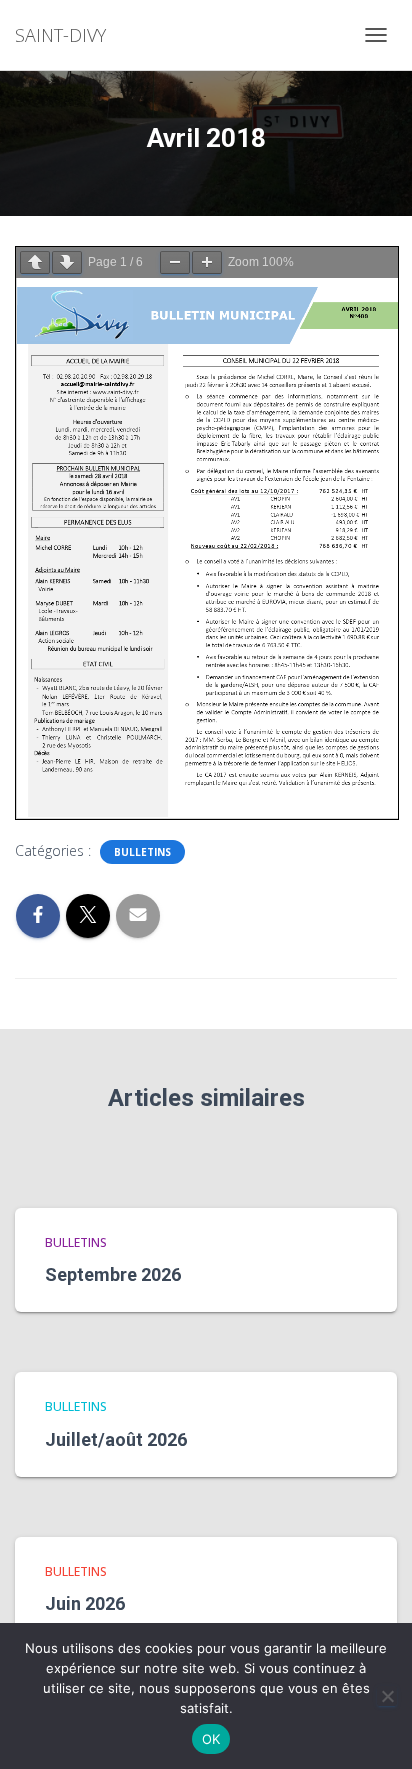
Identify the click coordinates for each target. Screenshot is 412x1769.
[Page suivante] (67, 262)
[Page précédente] (35, 262)
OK (211, 1739)
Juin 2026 (85, 1603)
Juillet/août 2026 (116, 1439)
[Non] (387, 1696)
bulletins (142, 852)
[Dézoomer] (175, 262)
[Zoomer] (207, 262)
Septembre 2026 (113, 1274)
